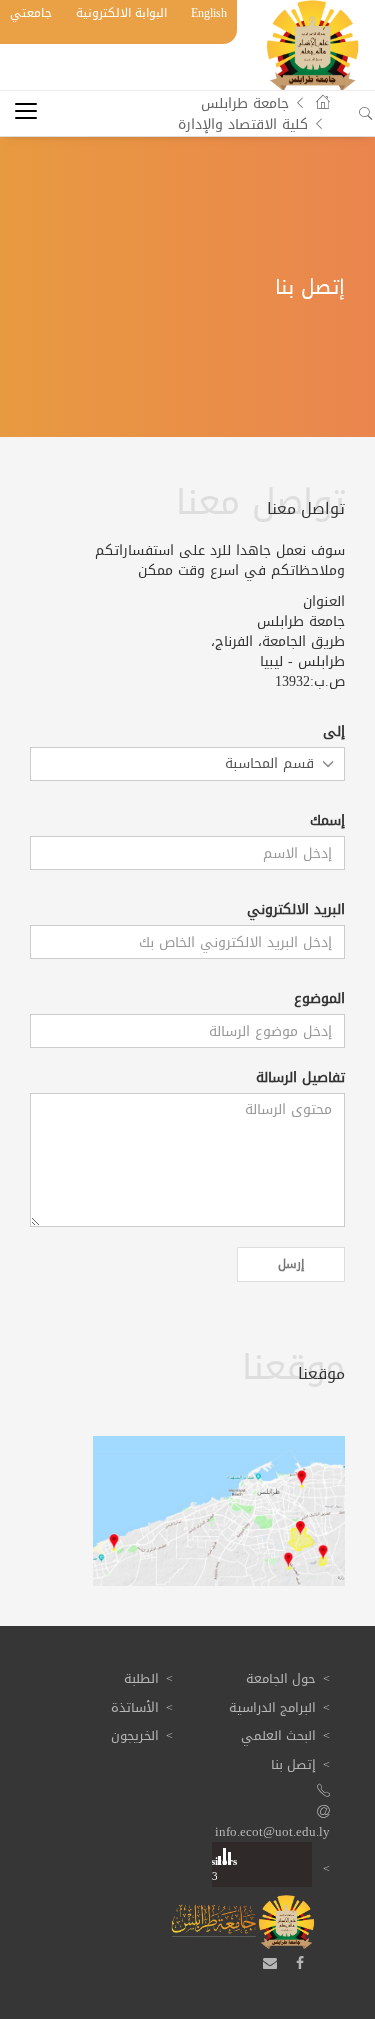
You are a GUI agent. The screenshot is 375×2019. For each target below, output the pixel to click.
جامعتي (31, 13)
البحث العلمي (278, 1735)
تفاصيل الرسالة (300, 1078)
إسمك (327, 821)
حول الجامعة (281, 1678)
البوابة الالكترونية (121, 13)
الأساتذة (135, 1707)
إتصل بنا (293, 1764)
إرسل (291, 1264)
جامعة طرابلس (245, 103)
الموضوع (319, 999)
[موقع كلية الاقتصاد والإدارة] (219, 1511)
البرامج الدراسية (272, 1707)
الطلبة (141, 1678)
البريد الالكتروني (296, 910)
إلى (334, 732)
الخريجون (135, 1735)
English (209, 13)
